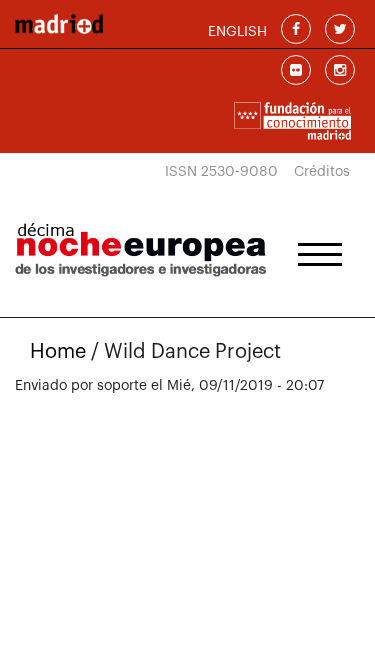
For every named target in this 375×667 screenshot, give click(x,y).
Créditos (322, 172)
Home (58, 352)
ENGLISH (237, 32)
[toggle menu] (320, 248)
